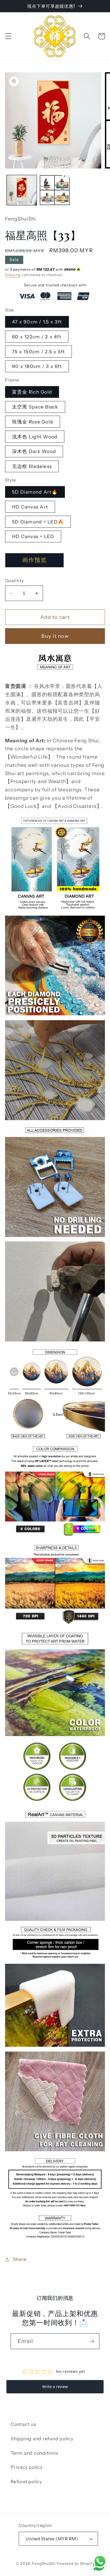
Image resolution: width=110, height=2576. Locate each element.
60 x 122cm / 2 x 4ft (37, 337)
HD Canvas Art (30, 507)
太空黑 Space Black (35, 407)
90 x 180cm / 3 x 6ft (37, 366)
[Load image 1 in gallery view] (22, 190)
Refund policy (26, 2481)
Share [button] (20, 2259)
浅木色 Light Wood (35, 437)
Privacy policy (27, 2467)
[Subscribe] (92, 2341)
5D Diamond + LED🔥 (38, 522)
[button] (8, 36)
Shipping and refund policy (42, 2439)
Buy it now (55, 636)
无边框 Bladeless (32, 466)
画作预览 (34, 560)
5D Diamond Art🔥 (35, 492)
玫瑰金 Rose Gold (33, 422)
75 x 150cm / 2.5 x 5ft (39, 352)
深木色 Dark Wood (34, 451)
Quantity (15, 580)
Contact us (23, 2424)
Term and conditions (34, 2453)
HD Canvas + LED (33, 536)
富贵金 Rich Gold (32, 392)
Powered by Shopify (75, 2563)
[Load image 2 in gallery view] (55, 190)
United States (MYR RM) (52, 2539)
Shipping (13, 275)
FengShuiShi (44, 2563)
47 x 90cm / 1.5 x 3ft (37, 322)
